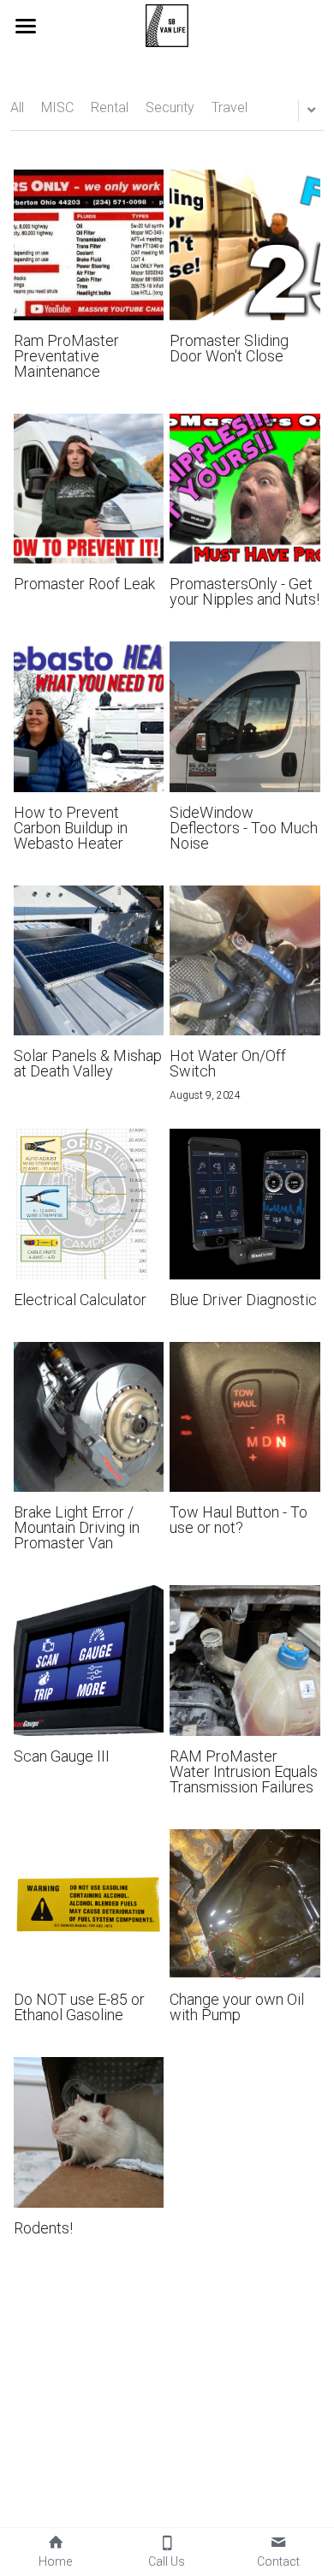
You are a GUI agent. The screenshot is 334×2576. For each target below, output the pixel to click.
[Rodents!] (89, 2132)
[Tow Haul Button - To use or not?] (245, 1417)
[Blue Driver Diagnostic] (245, 1204)
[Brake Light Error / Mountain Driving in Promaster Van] (89, 1417)
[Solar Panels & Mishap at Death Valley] (89, 961)
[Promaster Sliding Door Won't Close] (245, 245)
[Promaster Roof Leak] (89, 489)
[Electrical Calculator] (89, 1204)
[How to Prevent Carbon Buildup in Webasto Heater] (89, 717)
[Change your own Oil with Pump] (245, 1905)
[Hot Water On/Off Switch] (245, 961)
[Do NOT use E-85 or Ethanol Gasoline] (89, 1905)
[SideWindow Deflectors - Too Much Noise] (245, 717)
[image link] (167, 24)
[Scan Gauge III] (89, 1661)
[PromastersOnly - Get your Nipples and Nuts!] (245, 489)
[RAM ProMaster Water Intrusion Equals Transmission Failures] (245, 1661)
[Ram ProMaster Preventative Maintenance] (89, 245)
